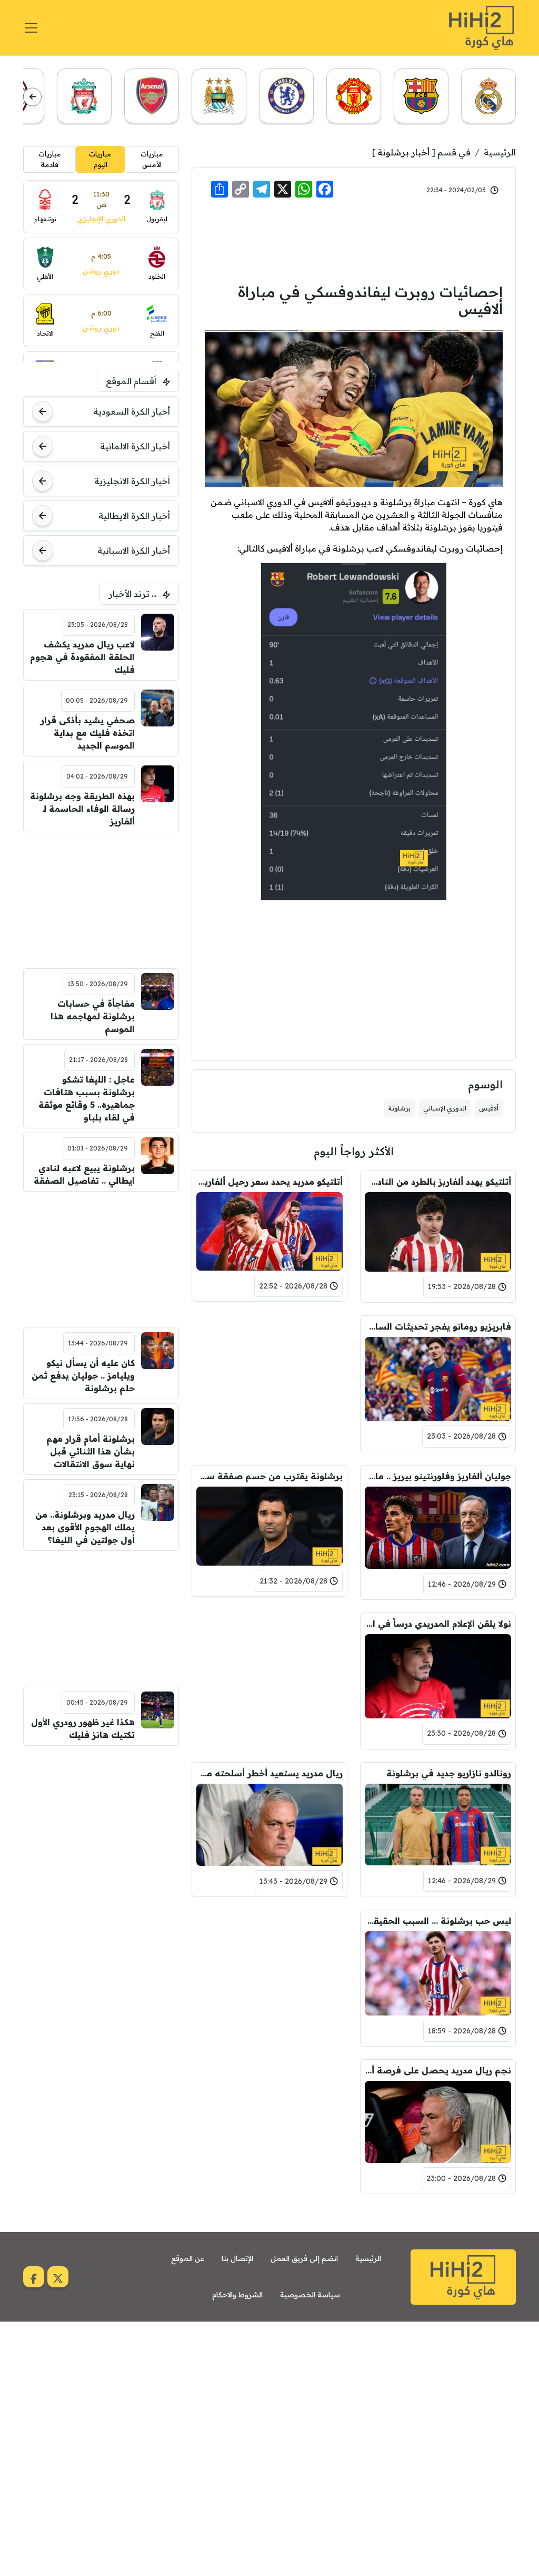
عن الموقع (188, 2258)
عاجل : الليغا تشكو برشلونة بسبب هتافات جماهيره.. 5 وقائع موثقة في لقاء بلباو (86, 1098)
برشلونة (400, 1108)
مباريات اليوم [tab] (100, 159)
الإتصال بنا (237, 2258)
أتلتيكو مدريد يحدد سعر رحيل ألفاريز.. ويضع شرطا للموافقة (269, 1182)
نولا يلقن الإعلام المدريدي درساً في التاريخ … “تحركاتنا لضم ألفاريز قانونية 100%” (438, 1624)
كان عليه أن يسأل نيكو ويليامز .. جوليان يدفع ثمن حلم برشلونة (83, 1375)
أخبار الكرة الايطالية (134, 516)
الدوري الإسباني (445, 1108)
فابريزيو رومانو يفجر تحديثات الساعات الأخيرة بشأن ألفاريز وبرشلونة (438, 1326)
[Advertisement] (354, 241)
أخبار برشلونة (403, 152)
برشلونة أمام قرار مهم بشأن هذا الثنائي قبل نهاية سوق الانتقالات (90, 1451)
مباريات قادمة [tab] (50, 159)
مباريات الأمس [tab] (152, 159)
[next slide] (32, 97)
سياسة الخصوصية (310, 2295)
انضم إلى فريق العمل (304, 2258)
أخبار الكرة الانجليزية (132, 481)
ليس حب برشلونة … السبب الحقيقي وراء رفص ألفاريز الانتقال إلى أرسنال (438, 1921)
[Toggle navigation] (31, 28)
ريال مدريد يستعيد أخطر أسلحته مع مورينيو (269, 1773)
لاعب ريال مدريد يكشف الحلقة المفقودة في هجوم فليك (82, 657)
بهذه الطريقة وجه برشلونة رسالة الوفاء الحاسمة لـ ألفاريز (82, 809)
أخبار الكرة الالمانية (135, 446)
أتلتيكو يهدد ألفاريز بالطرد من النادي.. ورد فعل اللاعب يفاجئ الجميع (438, 1182)
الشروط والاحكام (237, 2295)
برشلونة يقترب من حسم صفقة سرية (269, 1476)
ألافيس (489, 1108)
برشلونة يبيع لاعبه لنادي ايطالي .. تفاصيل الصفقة (84, 1174)
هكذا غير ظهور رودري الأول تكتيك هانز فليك (83, 1728)
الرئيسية (500, 152)
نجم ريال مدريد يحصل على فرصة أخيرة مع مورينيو (438, 2070)
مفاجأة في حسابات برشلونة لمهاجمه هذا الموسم (92, 1016)
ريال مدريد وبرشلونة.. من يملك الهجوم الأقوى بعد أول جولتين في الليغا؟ (85, 1527)
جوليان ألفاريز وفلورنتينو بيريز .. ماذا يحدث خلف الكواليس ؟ (438, 1476)
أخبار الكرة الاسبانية (134, 550)
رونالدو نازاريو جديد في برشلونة (449, 1773)
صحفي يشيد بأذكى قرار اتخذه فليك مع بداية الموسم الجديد (87, 733)
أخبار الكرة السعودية (132, 411)
